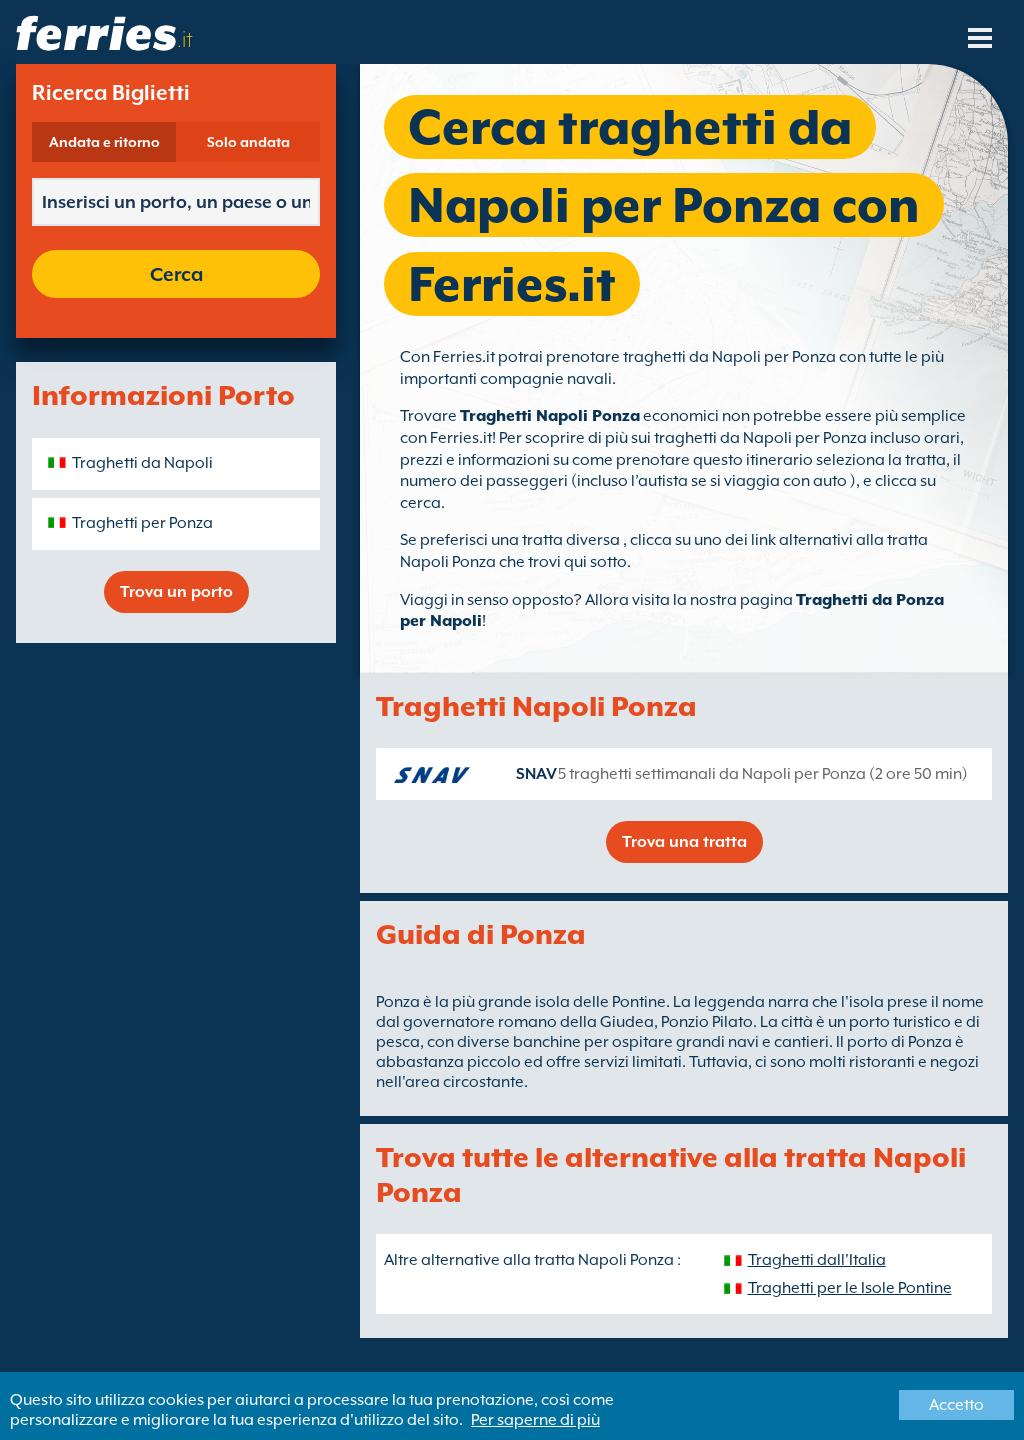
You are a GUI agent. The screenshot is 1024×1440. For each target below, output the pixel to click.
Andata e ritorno (104, 142)
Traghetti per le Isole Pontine (850, 1288)
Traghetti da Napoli (142, 463)
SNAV (536, 774)
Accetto (956, 1405)
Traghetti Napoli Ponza (550, 416)
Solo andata (248, 142)
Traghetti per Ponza (142, 523)
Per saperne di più (535, 1420)
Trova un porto (176, 592)
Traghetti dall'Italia (817, 1260)
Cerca (176, 274)
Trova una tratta (684, 842)
